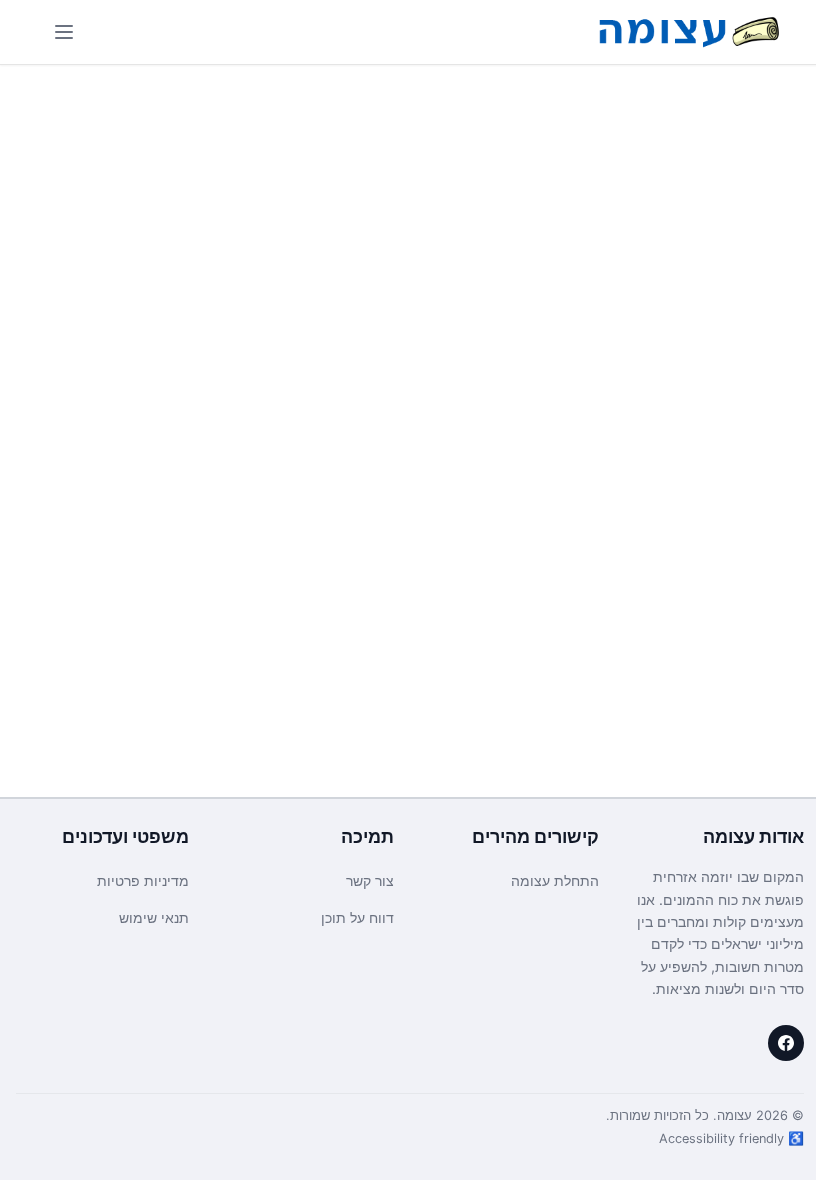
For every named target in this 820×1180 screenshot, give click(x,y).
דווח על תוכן (357, 917)
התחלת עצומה (555, 880)
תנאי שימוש (154, 917)
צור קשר (370, 880)
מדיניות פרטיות (143, 880)
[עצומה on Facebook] (786, 1043)
